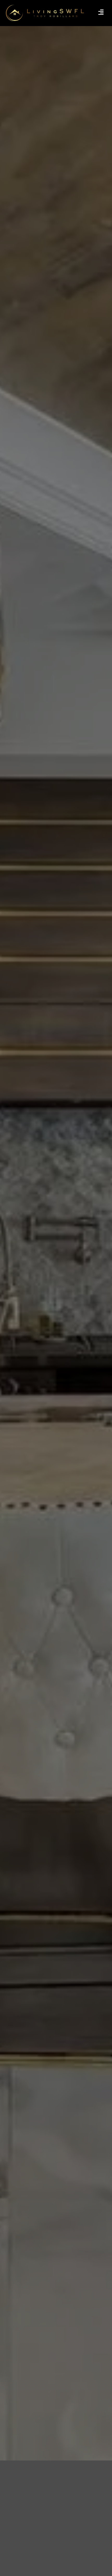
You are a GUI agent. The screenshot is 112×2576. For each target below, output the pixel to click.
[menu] (101, 12)
